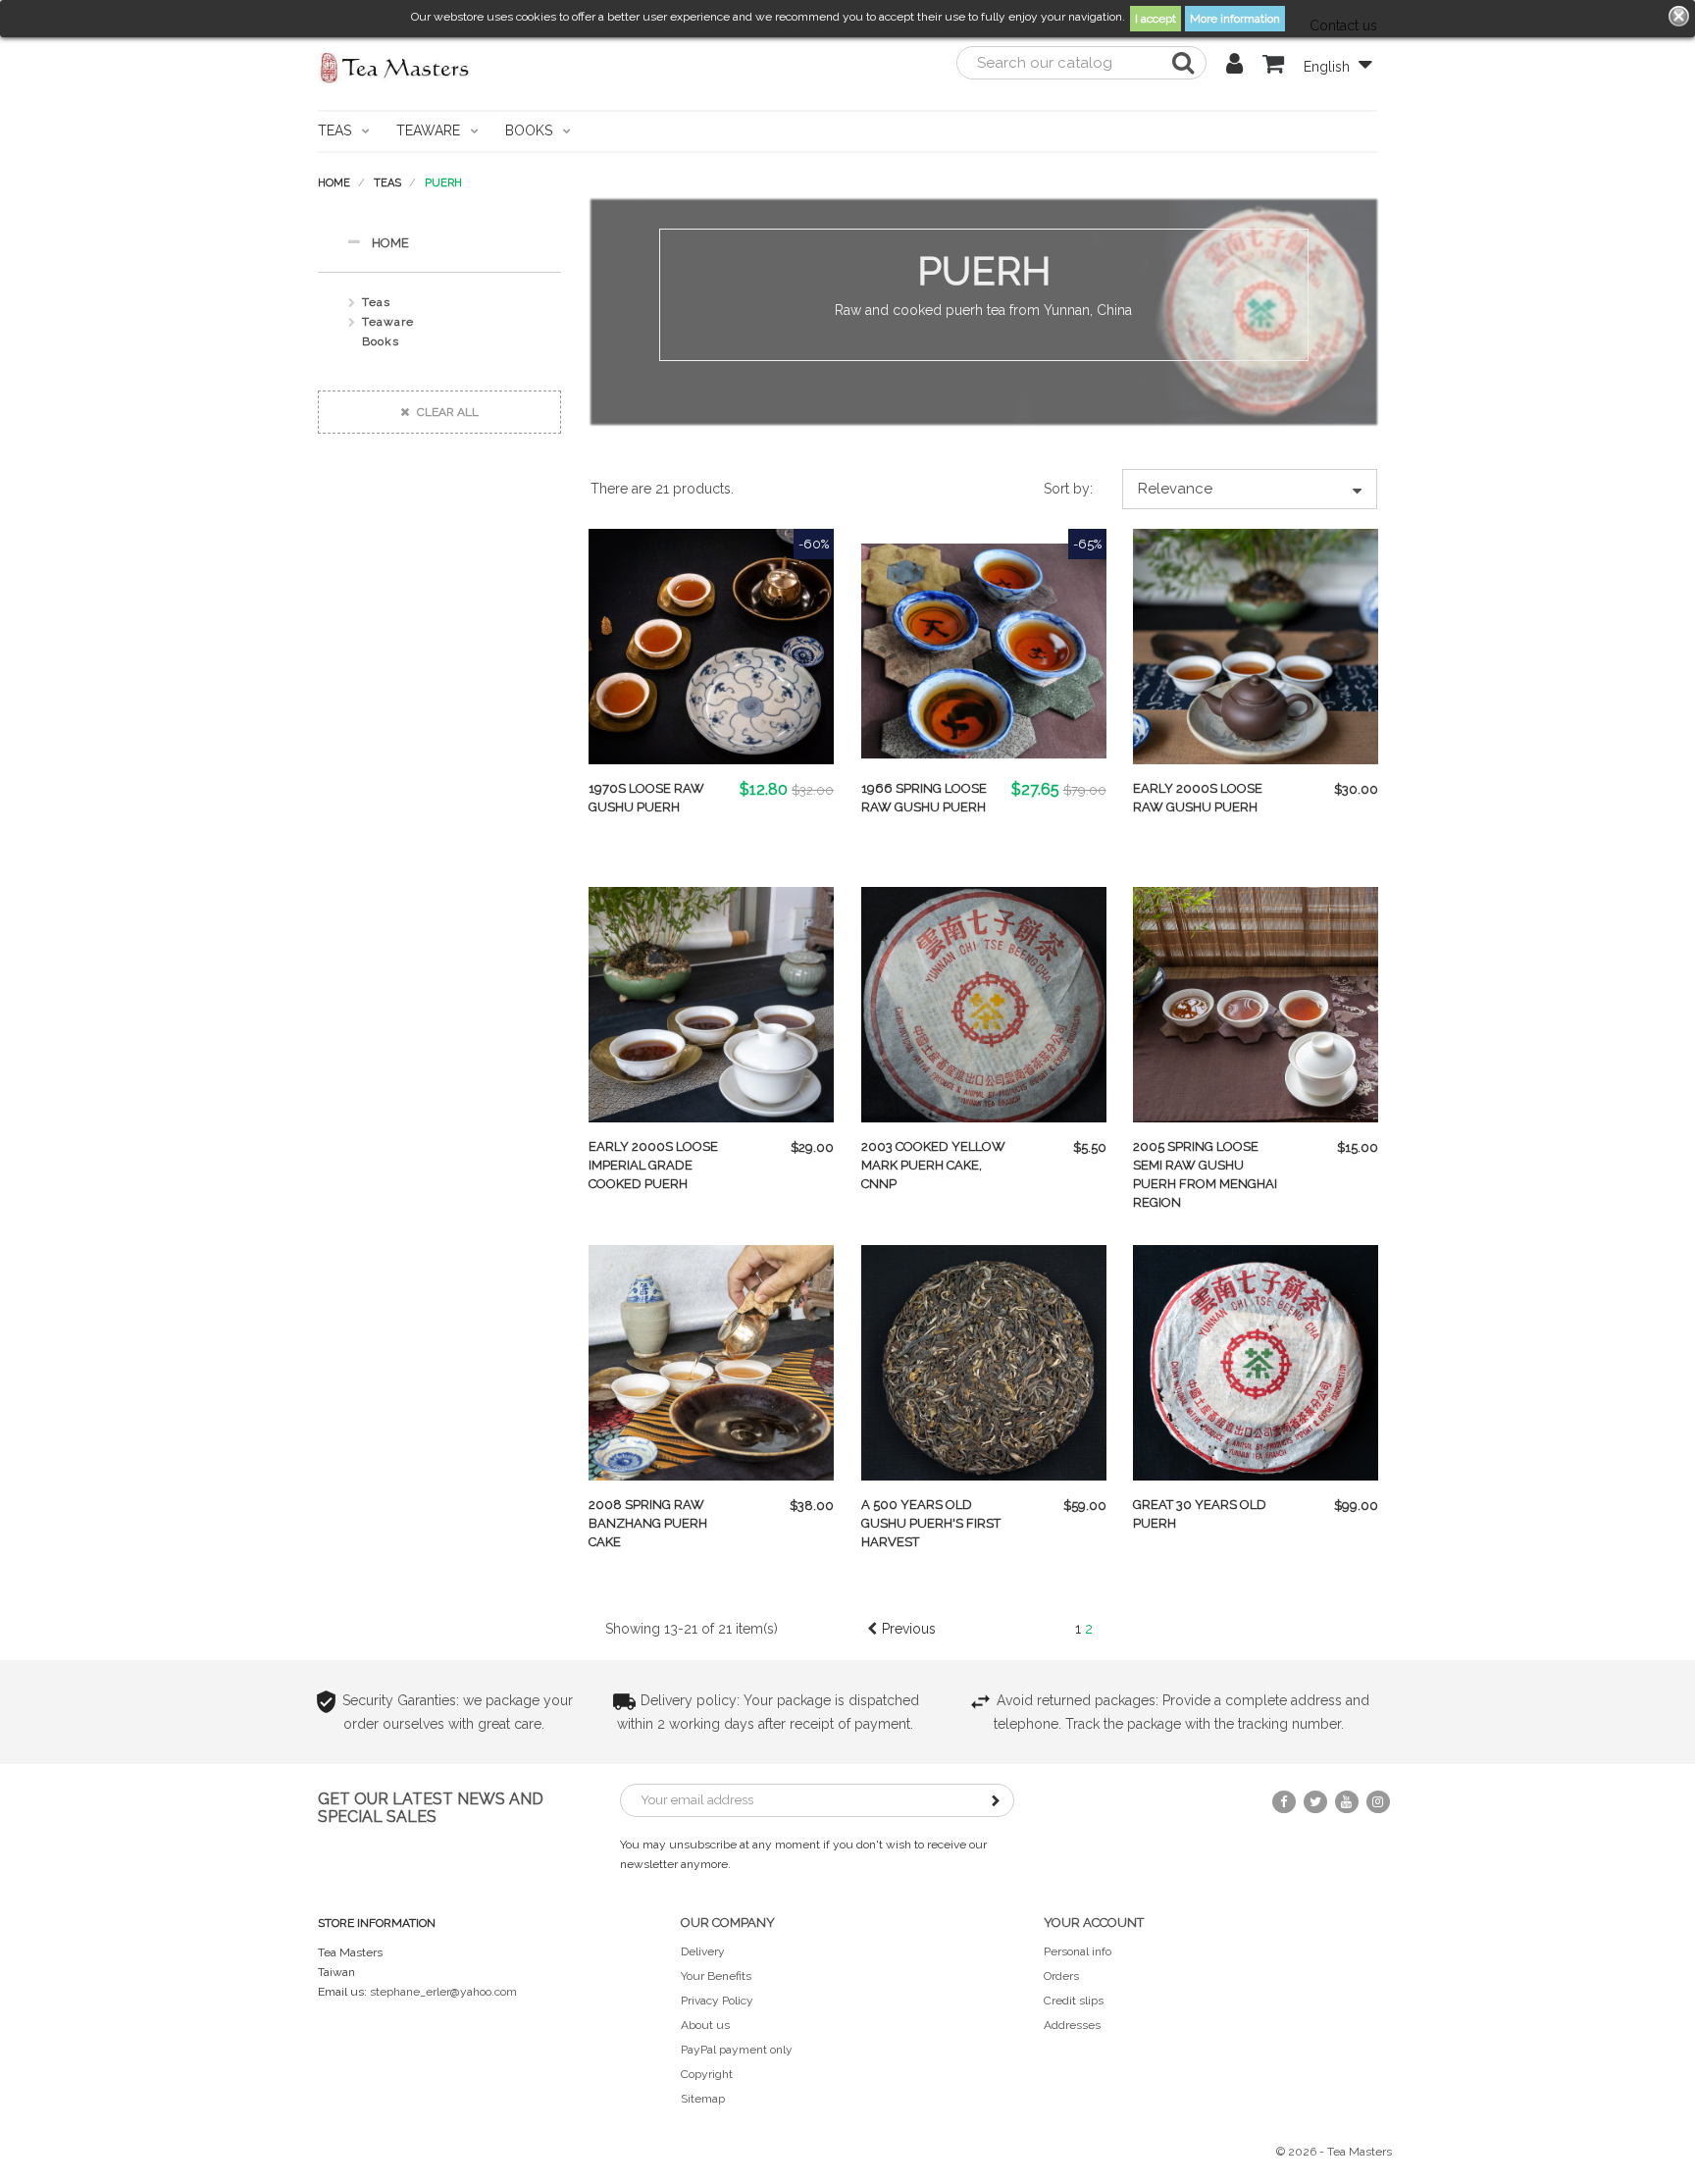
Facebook (1284, 1802)
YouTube (1347, 1802)
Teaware (388, 322)
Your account (1094, 1923)
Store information (377, 1923)
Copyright (707, 2074)
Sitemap (703, 2099)
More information (1235, 19)
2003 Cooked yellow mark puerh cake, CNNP (933, 1165)
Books (381, 341)
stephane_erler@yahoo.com (443, 1992)
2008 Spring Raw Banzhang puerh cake (648, 1523)
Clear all (446, 412)
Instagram (1378, 1802)
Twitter (1315, 1802)
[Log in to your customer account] (1234, 67)
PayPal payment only (737, 2050)
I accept (1156, 19)
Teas (376, 302)
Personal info (1078, 1951)
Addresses (1072, 2025)
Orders (1061, 1976)
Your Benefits (716, 1976)
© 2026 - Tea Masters (1334, 2152)
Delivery (703, 1951)
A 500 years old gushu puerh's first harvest (931, 1523)
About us (705, 2025)
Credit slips (1074, 2001)
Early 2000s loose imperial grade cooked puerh (653, 1165)
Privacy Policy (717, 2001)
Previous (909, 1629)
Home (390, 243)
